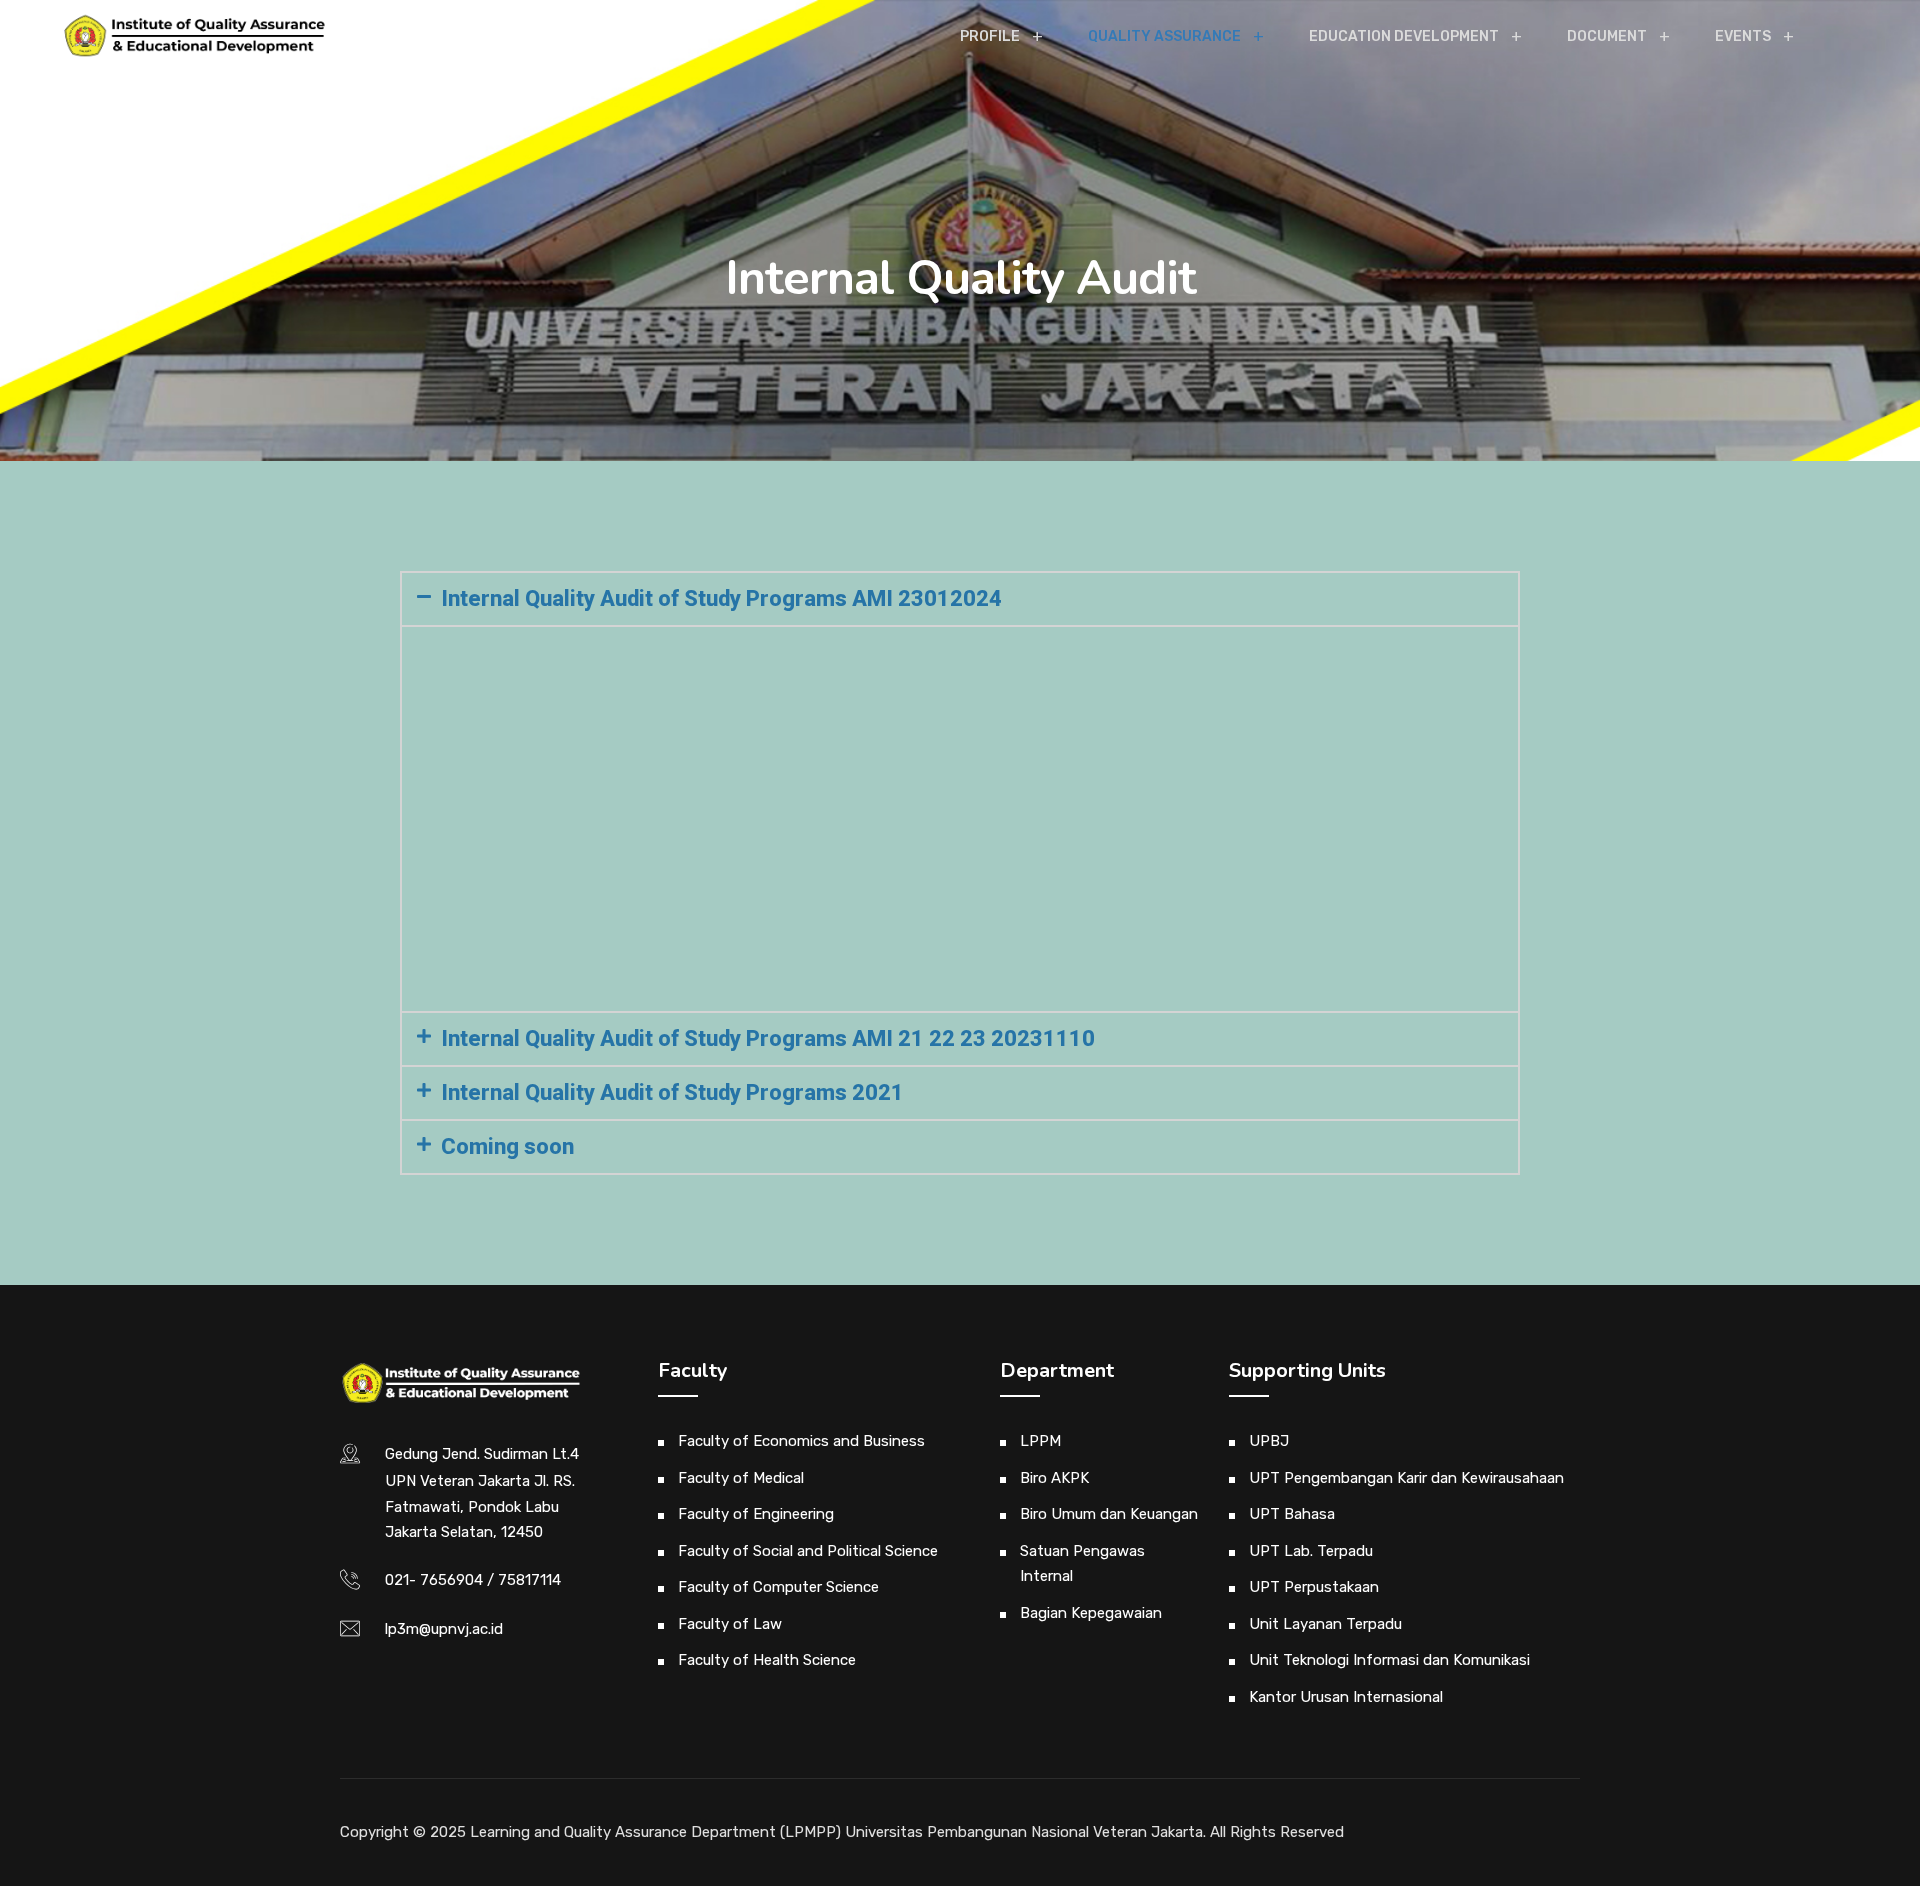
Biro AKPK (1054, 1478)
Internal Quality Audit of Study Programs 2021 (672, 1092)
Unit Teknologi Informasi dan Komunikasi (1389, 1660)
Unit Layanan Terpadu (1325, 1624)
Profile (990, 36)
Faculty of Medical (741, 1478)
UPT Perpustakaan (1314, 1587)
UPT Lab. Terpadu (1311, 1551)
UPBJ (1269, 1441)
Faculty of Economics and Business (801, 1441)
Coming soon (507, 1146)
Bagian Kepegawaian (1091, 1613)
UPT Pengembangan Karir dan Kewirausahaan (1406, 1478)
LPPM (1040, 1441)
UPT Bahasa (1292, 1514)
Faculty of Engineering (756, 1514)
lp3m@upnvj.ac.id (444, 1629)
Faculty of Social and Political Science (808, 1551)
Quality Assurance (1164, 36)
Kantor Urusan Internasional (1346, 1697)
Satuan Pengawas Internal (1082, 1564)
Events (1743, 36)
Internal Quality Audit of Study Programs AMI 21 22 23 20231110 (768, 1038)
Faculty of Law (730, 1624)
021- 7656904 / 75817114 (473, 1580)
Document (1607, 36)
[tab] (960, 599)
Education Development (1404, 36)
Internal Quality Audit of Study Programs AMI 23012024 (721, 598)
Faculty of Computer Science (778, 1587)
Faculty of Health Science (767, 1660)
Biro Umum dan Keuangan (1109, 1514)
